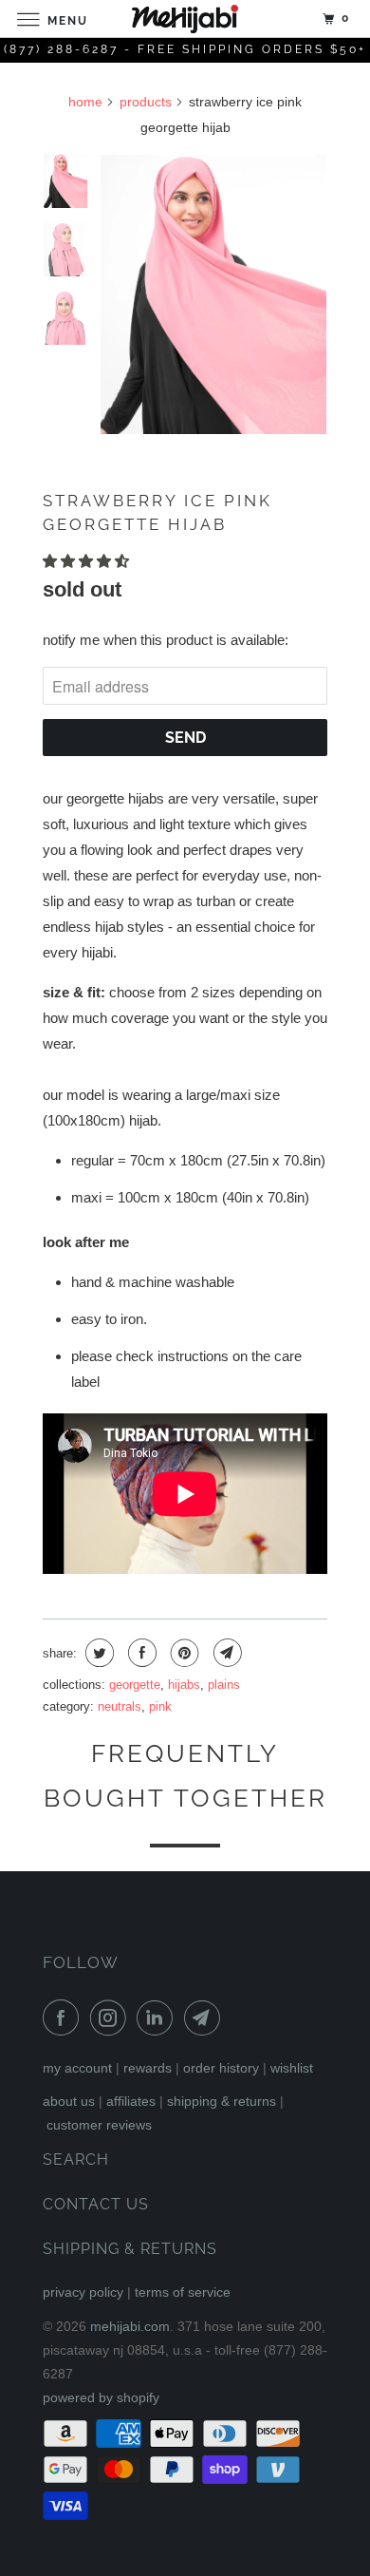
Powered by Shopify (101, 2397)
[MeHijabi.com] (185, 19)
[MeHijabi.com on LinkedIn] (158, 2017)
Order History (221, 2068)
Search (76, 2159)
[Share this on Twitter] (97, 1653)
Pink (160, 1706)
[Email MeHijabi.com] (206, 2017)
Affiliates (131, 2101)
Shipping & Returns (222, 2101)
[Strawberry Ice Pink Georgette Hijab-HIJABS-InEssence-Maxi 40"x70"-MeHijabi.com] (213, 295)
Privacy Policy (83, 2292)
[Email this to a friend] (225, 1653)
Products (146, 102)
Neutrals (120, 1706)
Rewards (148, 2068)
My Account (77, 2068)
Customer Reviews (99, 2125)
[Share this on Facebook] (140, 1653)
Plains (224, 1685)
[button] (88, 561)
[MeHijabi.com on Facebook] (65, 2017)
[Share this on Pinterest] (183, 1653)
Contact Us (96, 2204)
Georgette (135, 1685)
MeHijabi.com (130, 2326)
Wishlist (292, 2068)
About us (69, 2101)
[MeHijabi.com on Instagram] (112, 2017)
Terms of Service (183, 2292)
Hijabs (184, 1685)
